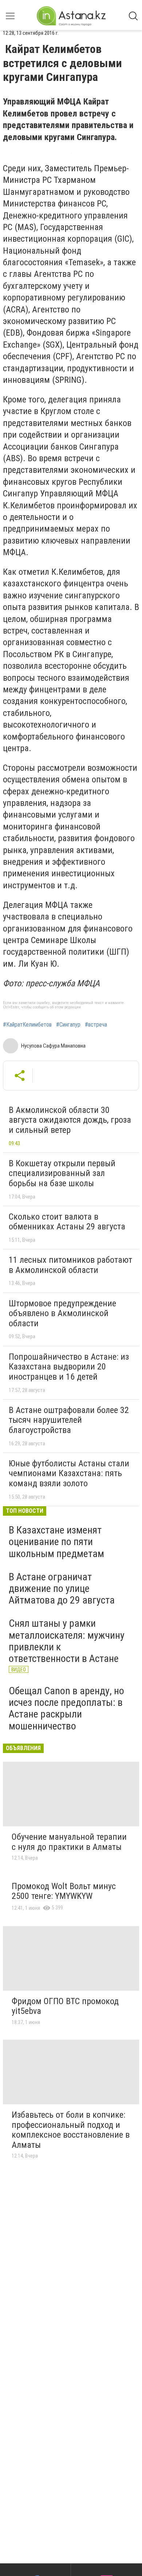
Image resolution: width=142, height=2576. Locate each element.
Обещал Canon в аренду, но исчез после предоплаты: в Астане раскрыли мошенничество (66, 1708)
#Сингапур (68, 1025)
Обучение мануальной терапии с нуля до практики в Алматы (69, 1842)
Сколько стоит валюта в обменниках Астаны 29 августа (67, 1222)
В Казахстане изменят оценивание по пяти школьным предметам (56, 1542)
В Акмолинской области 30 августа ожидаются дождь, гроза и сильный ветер (70, 1120)
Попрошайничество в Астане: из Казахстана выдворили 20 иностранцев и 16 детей (69, 1367)
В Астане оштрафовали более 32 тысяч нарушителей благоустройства (69, 1420)
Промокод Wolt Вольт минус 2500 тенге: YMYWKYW (64, 1891)
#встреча (96, 1025)
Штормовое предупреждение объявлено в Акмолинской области (62, 1313)
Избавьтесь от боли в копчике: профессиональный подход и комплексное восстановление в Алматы (71, 2130)
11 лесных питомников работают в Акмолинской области (70, 1265)
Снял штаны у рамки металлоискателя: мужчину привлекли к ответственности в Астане (67, 1641)
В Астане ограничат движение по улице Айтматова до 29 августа (62, 1588)
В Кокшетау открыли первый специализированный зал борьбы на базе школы (62, 1173)
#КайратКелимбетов (27, 1025)
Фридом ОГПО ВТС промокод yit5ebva (65, 2006)
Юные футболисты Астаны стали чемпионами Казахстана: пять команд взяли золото (69, 1473)
